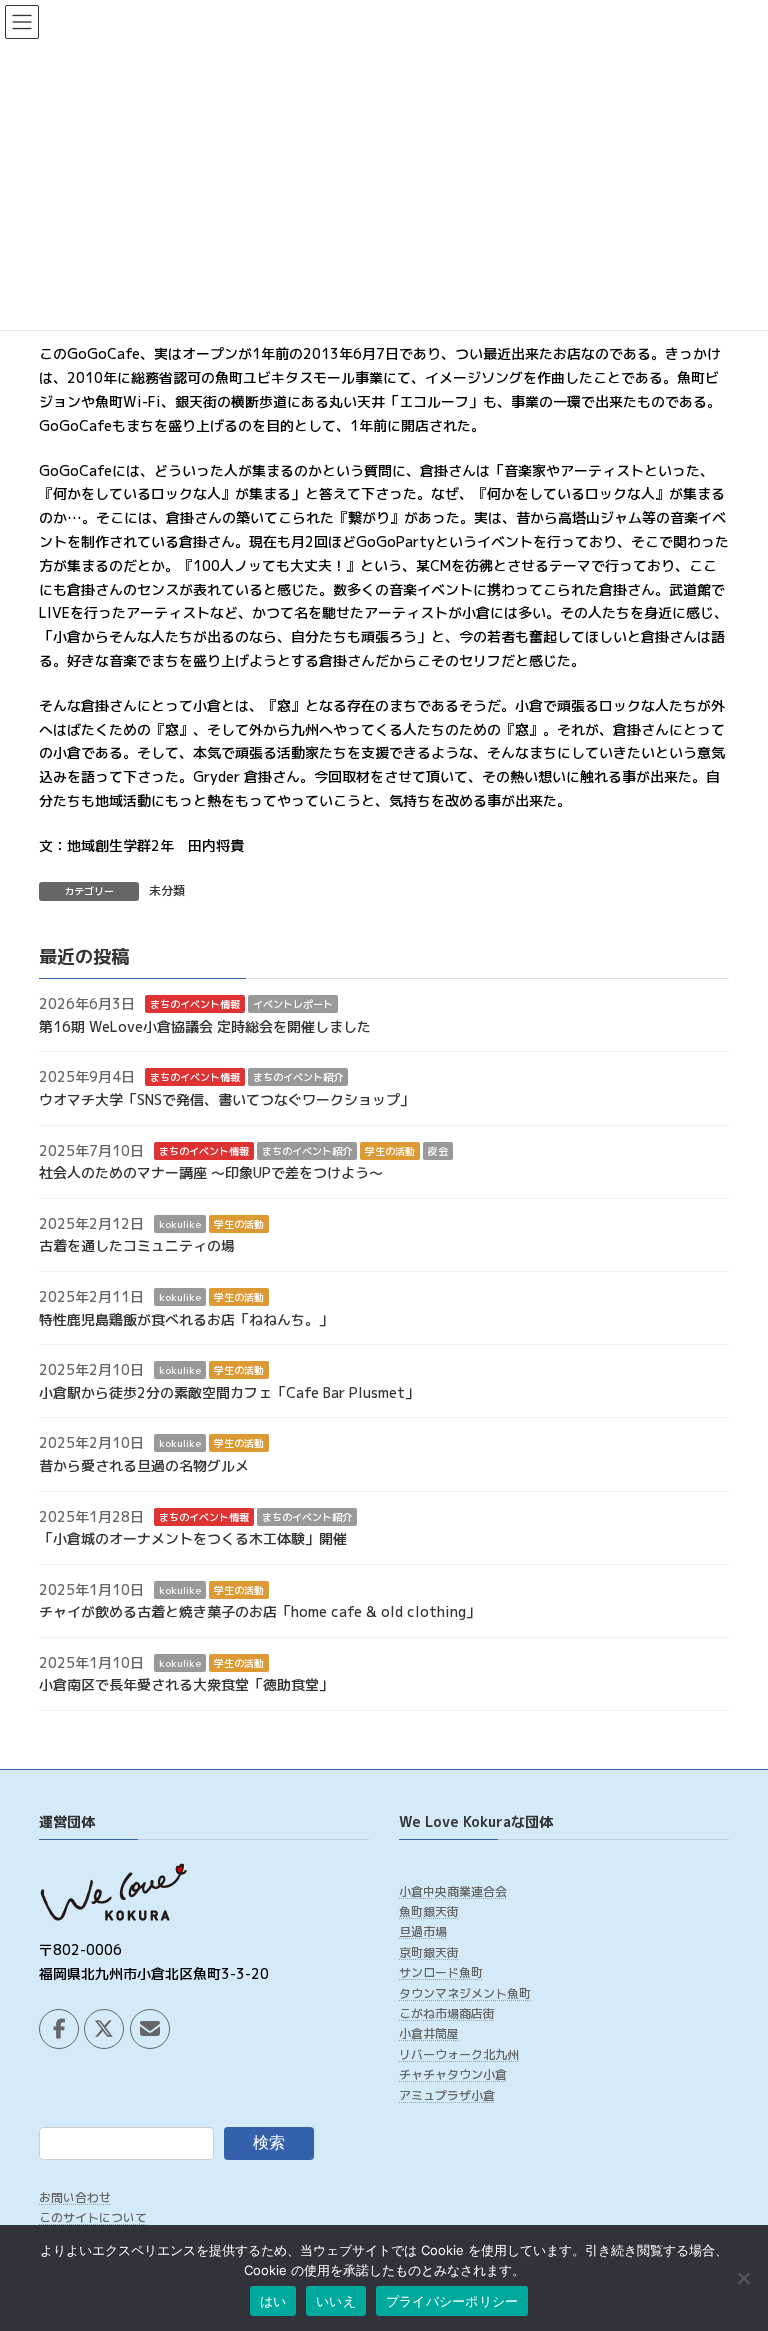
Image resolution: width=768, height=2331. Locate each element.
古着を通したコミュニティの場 (137, 1246)
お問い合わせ (75, 2197)
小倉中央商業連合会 (453, 1891)
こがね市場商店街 (447, 2013)
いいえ (336, 2301)
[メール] (150, 2029)
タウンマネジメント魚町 (465, 1993)
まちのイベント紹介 (298, 1078)
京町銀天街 (429, 1952)
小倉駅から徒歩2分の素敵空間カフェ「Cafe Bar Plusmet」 (229, 1392)
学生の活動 (390, 1151)
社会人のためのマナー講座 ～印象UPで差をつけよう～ (211, 1173)
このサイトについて (93, 2218)
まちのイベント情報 (195, 1005)
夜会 (438, 1151)
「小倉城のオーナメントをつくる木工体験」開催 (193, 1538)
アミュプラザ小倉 (447, 2095)
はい (273, 2301)
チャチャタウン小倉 (453, 2075)
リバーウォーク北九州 (459, 2054)
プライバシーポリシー (452, 2301)
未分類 (167, 890)
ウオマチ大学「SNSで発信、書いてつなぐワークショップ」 (226, 1099)
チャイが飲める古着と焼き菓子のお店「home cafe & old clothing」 (259, 1612)
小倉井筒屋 (429, 2034)
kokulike (180, 1224)
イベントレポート (293, 1005)
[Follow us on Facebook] (59, 2029)
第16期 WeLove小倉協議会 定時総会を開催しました (205, 1026)
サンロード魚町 (441, 1973)
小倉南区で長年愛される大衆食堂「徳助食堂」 (186, 1685)
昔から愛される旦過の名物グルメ (144, 1465)
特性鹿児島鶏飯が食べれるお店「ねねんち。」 (186, 1319)
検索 (269, 2142)
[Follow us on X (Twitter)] (104, 2029)
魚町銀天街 (429, 1911)
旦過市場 (423, 1932)
